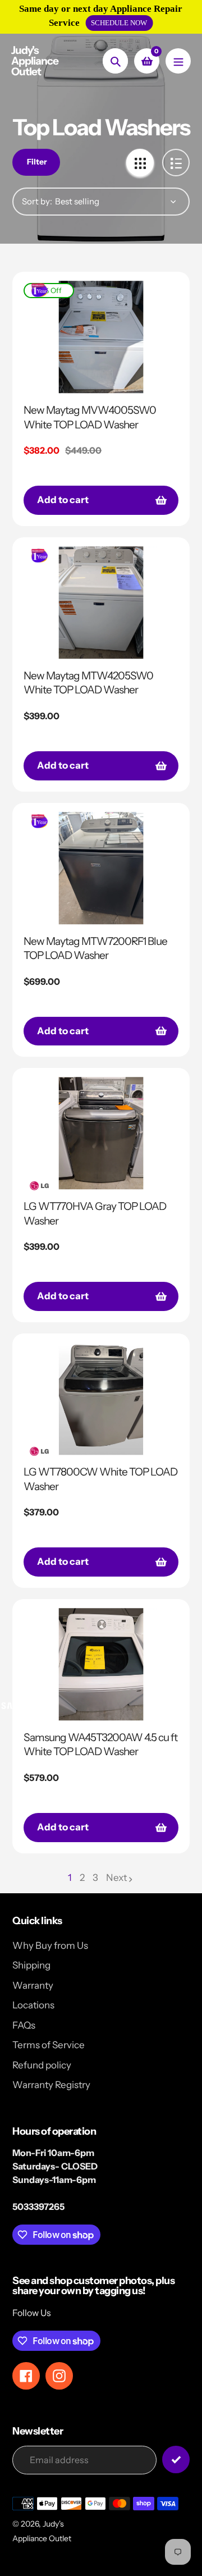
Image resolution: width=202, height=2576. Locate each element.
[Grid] (140, 163)
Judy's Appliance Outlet (35, 61)
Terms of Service (49, 2045)
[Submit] (176, 2459)
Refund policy (42, 2065)
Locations (33, 2005)
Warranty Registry (51, 2085)
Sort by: (37, 201)
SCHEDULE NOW (119, 23)
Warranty (33, 1985)
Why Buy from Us (50, 1945)
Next (116, 1878)
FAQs (24, 2025)
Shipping (31, 1965)
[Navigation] (178, 61)
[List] (176, 163)
